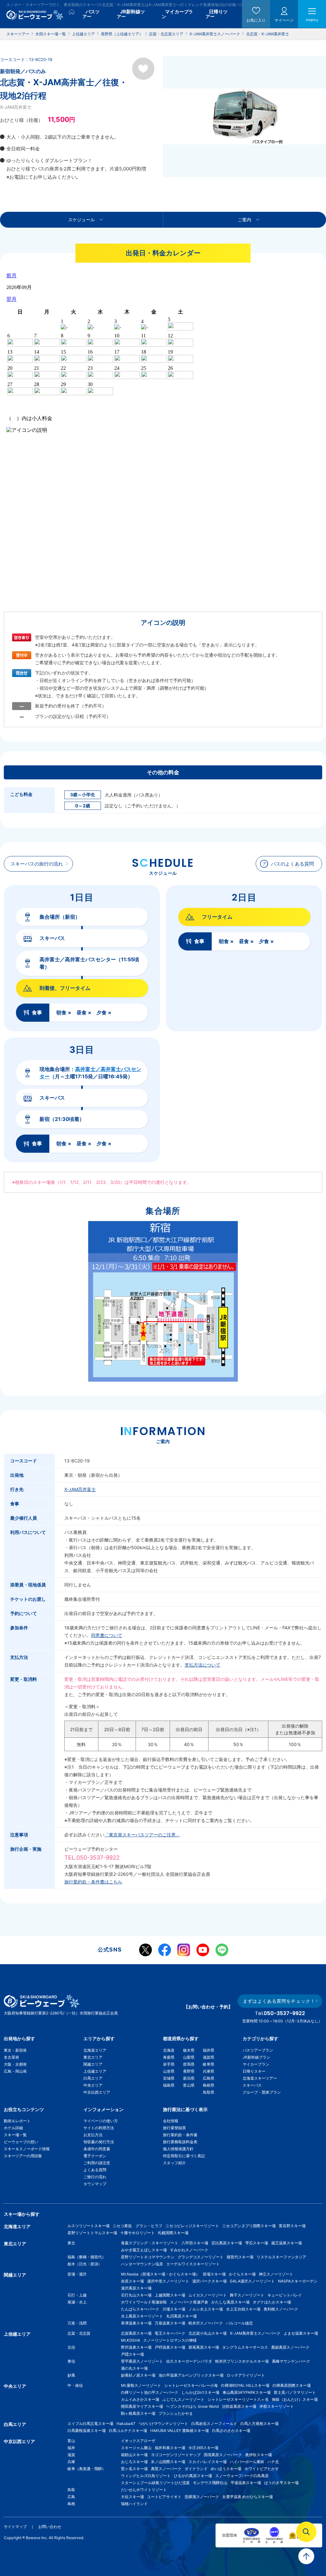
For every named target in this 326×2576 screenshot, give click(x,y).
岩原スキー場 (132, 2281)
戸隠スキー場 (132, 2354)
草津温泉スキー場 (136, 2323)
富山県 (189, 2085)
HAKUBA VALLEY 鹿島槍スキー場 (180, 2431)
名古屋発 (11, 2057)
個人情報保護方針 (178, 2149)
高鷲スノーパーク (166, 2469)
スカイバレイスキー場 (208, 2462)
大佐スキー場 (132, 2497)
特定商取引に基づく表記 (184, 2156)
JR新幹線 (131, 14)
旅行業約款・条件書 (180, 2135)
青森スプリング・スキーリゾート (150, 2243)
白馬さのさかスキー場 (231, 2431)
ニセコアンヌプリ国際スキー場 (249, 2226)
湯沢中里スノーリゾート (168, 2281)
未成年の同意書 (97, 2149)
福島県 (169, 2085)
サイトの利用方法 (99, 2128)
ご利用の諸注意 (97, 2163)
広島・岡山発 (15, 2071)
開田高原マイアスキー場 (142, 2406)
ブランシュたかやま (176, 2413)
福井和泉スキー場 (170, 2448)
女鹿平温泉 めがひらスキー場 (248, 2497)
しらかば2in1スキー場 (200, 2392)
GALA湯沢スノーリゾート (252, 2281)
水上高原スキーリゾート (142, 2316)
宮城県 (169, 2078)
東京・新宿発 (15, 2050)
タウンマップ (95, 2184)
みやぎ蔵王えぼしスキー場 (144, 2250)
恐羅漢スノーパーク (202, 2497)
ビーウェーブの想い (21, 2142)
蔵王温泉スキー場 (287, 2243)
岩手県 (169, 2064)
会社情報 (171, 2121)
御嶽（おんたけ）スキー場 (295, 2399)
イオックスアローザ (138, 2441)
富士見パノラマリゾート (295, 2392)
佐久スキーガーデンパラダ (189, 2361)
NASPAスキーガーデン (298, 2281)
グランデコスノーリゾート (201, 2257)
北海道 (169, 2050)
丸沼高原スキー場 (181, 2316)
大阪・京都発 (15, 2064)
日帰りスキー (254, 2071)
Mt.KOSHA (131, 2340)
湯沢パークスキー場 (209, 2281)
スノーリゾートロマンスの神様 (170, 2340)
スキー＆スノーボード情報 (27, 2149)
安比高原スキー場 (227, 2243)
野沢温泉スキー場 (136, 2347)
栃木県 (189, 2050)
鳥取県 (209, 2092)
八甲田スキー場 (195, 2243)
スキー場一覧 (15, 2135)
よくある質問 (95, 2170)
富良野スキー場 (292, 2226)
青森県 (169, 2057)
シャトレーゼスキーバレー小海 (191, 2385)
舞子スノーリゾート (247, 2295)
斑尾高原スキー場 (204, 2347)
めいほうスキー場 (226, 2469)
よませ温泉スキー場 (301, 2333)
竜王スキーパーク (170, 2333)
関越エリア (93, 2064)
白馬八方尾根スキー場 (259, 2424)
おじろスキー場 (134, 2462)
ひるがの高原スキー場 (193, 2476)
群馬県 (189, 2064)
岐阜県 (209, 2064)
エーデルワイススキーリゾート (193, 2264)
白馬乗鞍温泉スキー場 (87, 2431)
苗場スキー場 (214, 2274)
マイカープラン (256, 2064)
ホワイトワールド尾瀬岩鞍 (144, 2302)
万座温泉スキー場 (170, 2323)
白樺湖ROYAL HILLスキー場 (245, 2385)
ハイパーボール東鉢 (247, 2462)
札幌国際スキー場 (173, 2233)
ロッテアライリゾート (246, 2375)
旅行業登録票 (174, 2128)
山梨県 (189, 2057)
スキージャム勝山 (136, 2448)
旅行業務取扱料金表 (180, 2142)
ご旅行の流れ (95, 2177)
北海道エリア (95, 2050)
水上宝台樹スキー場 (243, 2309)
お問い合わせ (50, 2527)
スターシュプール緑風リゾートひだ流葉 (155, 2483)
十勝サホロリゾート (138, 2233)
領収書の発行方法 (99, 2142)
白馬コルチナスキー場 (128, 2431)
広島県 (209, 2078)
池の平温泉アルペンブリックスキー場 (191, 2375)
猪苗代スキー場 (240, 2257)
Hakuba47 (126, 2424)
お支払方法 (93, 2135)
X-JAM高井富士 (80, 1489)
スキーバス (252, 2085)
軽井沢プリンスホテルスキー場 (242, 2361)
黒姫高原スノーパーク (290, 2347)
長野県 (189, 2071)
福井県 (209, 2050)
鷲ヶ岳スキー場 (134, 2469)
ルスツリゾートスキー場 (89, 2226)
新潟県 (189, 2078)
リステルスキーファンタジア (281, 2257)
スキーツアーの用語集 (23, 2156)
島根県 (209, 2085)
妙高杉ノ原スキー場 (138, 2375)
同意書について (107, 1635)
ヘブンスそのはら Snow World (192, 2406)
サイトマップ (15, 2527)
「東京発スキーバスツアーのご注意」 (142, 1835)
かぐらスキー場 (242, 2274)
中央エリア (93, 2085)
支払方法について (202, 1665)
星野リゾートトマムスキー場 (92, 2233)
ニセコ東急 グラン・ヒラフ (138, 2226)
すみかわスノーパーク (189, 2250)
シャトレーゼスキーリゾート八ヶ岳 (238, 2399)
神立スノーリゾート (276, 2274)
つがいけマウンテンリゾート (163, 2424)
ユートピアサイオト (164, 2497)
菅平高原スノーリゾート (142, 2361)
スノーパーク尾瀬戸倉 (189, 2302)
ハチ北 (273, 2462)
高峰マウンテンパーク (291, 2361)
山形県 (169, 2071)
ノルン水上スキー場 (206, 2309)
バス (91, 14)
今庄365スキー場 (203, 2448)
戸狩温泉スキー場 (170, 2347)
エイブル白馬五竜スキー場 (90, 2424)
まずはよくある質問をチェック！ (279, 2001)
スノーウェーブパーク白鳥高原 (244, 2476)
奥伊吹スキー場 (260, 2455)
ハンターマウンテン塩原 (142, 2264)
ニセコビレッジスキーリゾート (192, 2226)
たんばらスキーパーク (140, 2309)
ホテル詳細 (13, 2128)
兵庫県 (209, 2071)
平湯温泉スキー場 (246, 2483)
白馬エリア (93, 2078)
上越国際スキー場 (170, 2295)
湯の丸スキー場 (134, 2368)
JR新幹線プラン (256, 2057)
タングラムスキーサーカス (245, 2347)
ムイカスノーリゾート (208, 2295)
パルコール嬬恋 (239, 2323)
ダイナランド (196, 2469)
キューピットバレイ (285, 2295)
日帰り (217, 14)
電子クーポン (95, 2156)
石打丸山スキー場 (136, 2295)
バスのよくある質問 (292, 864)
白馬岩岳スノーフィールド (214, 2424)
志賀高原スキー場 (136, 2333)
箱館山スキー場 (134, 2455)
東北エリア (93, 2057)
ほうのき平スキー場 (281, 2483)
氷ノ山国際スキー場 (168, 2462)
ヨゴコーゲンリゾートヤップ (176, 2455)
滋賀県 (209, 2057)
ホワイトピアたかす (262, 2469)
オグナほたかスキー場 (272, 2302)
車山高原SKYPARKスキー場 (247, 2392)
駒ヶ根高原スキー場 (138, 2413)
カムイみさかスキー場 (140, 2399)
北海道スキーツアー (260, 2078)
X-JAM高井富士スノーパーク (255, 2333)
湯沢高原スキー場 (136, 2288)
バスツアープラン (258, 2050)
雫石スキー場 (257, 2243)
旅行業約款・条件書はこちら (93, 1882)
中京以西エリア (97, 2092)
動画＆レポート (17, 2121)
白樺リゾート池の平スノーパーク (150, 2392)
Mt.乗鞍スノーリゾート (141, 2385)
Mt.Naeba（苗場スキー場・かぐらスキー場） (160, 2274)
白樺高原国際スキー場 (292, 2385)
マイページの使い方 (101, 2121)
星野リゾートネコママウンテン (148, 2257)
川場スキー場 (174, 2309)
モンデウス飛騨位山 (210, 2483)
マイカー (177, 14)
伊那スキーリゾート (277, 2406)
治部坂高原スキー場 (239, 2406)
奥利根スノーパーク (281, 2309)
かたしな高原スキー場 (230, 2302)
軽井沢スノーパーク (206, 2323)
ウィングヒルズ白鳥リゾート (146, 2476)
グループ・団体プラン (262, 2092)
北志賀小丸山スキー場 (208, 2333)
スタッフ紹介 (174, 2163)
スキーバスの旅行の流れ (37, 864)
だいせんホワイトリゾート (144, 2490)
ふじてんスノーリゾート (183, 2399)
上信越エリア (95, 2071)
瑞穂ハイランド (134, 2504)
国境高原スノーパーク (223, 2455)
